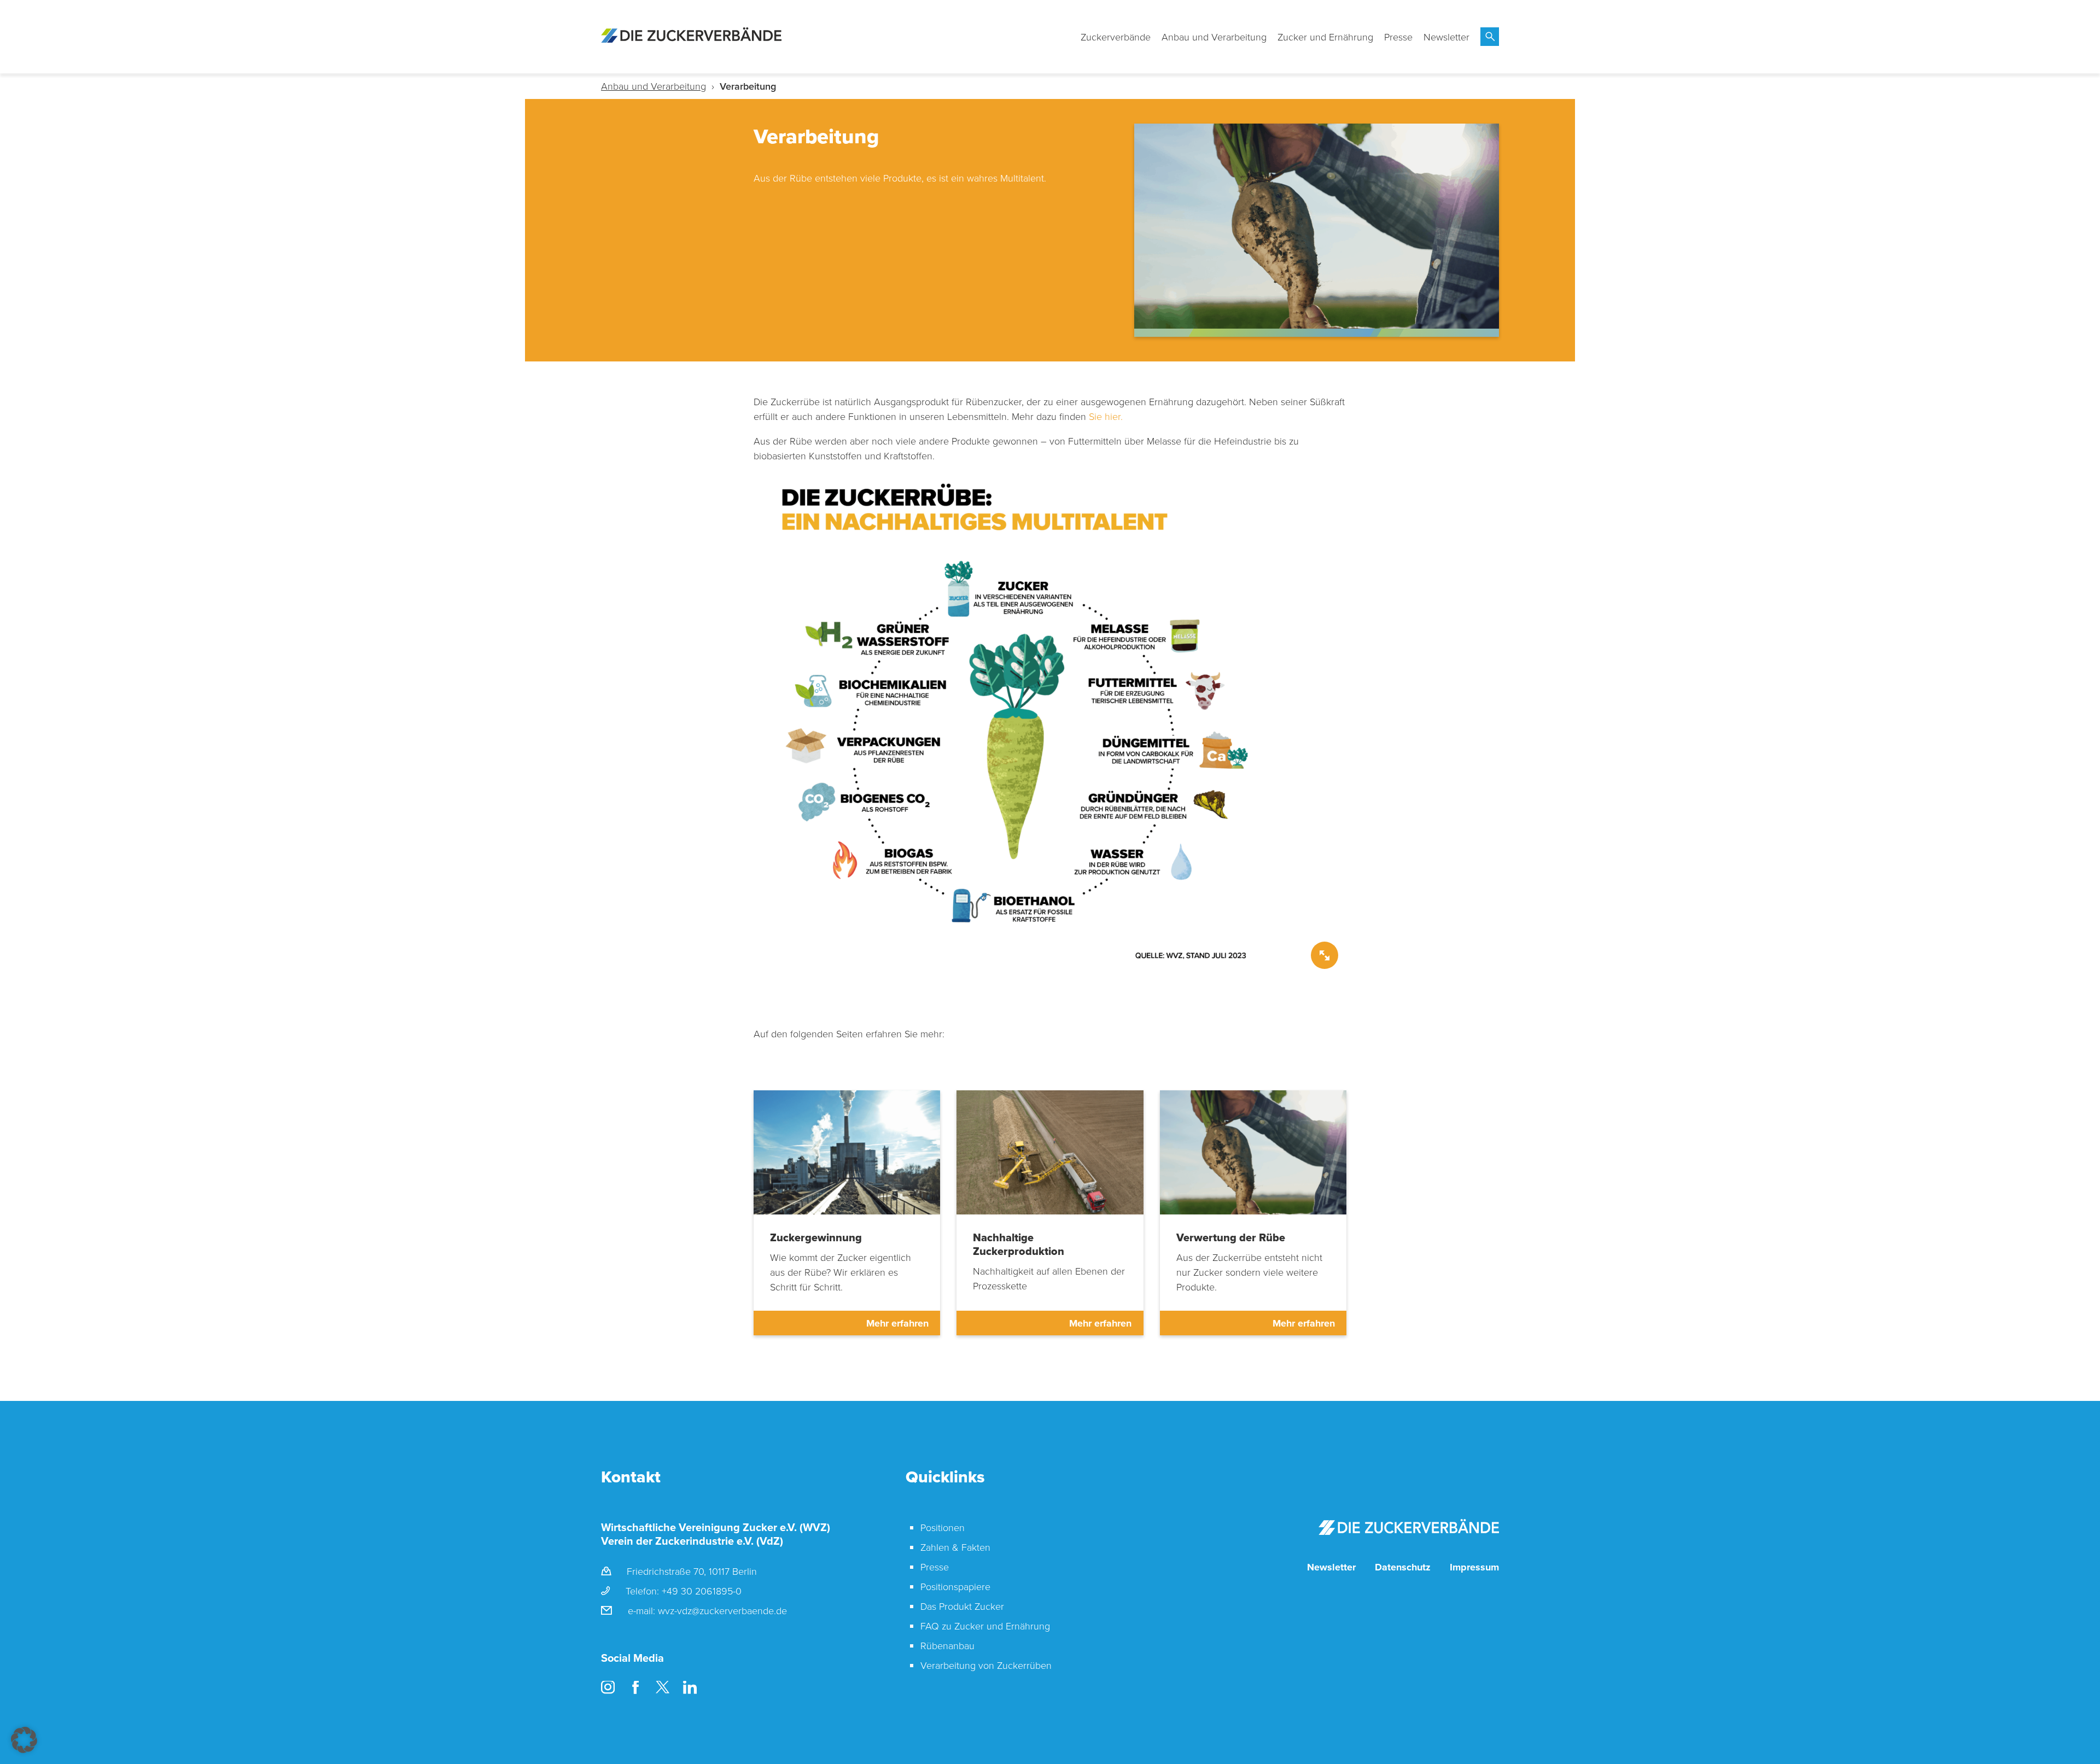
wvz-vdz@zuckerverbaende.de (722, 1610)
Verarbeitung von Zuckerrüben (986, 1665)
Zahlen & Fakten (955, 1547)
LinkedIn (690, 1688)
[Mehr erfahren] (847, 1153)
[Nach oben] (2086, 1723)
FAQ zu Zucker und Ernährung (985, 1626)
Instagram (608, 1688)
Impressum (1474, 1567)
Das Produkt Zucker (962, 1606)
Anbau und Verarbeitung (1214, 37)
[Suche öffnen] (1490, 37)
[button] (24, 1740)
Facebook (635, 1688)
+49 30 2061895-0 (702, 1591)
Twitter (663, 1688)
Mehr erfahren (897, 1323)
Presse (1398, 37)
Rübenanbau (947, 1645)
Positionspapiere (955, 1586)
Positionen (943, 1527)
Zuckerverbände (1116, 37)
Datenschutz (1403, 1567)
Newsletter (1446, 37)
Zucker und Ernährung (1325, 37)
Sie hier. (1106, 416)
